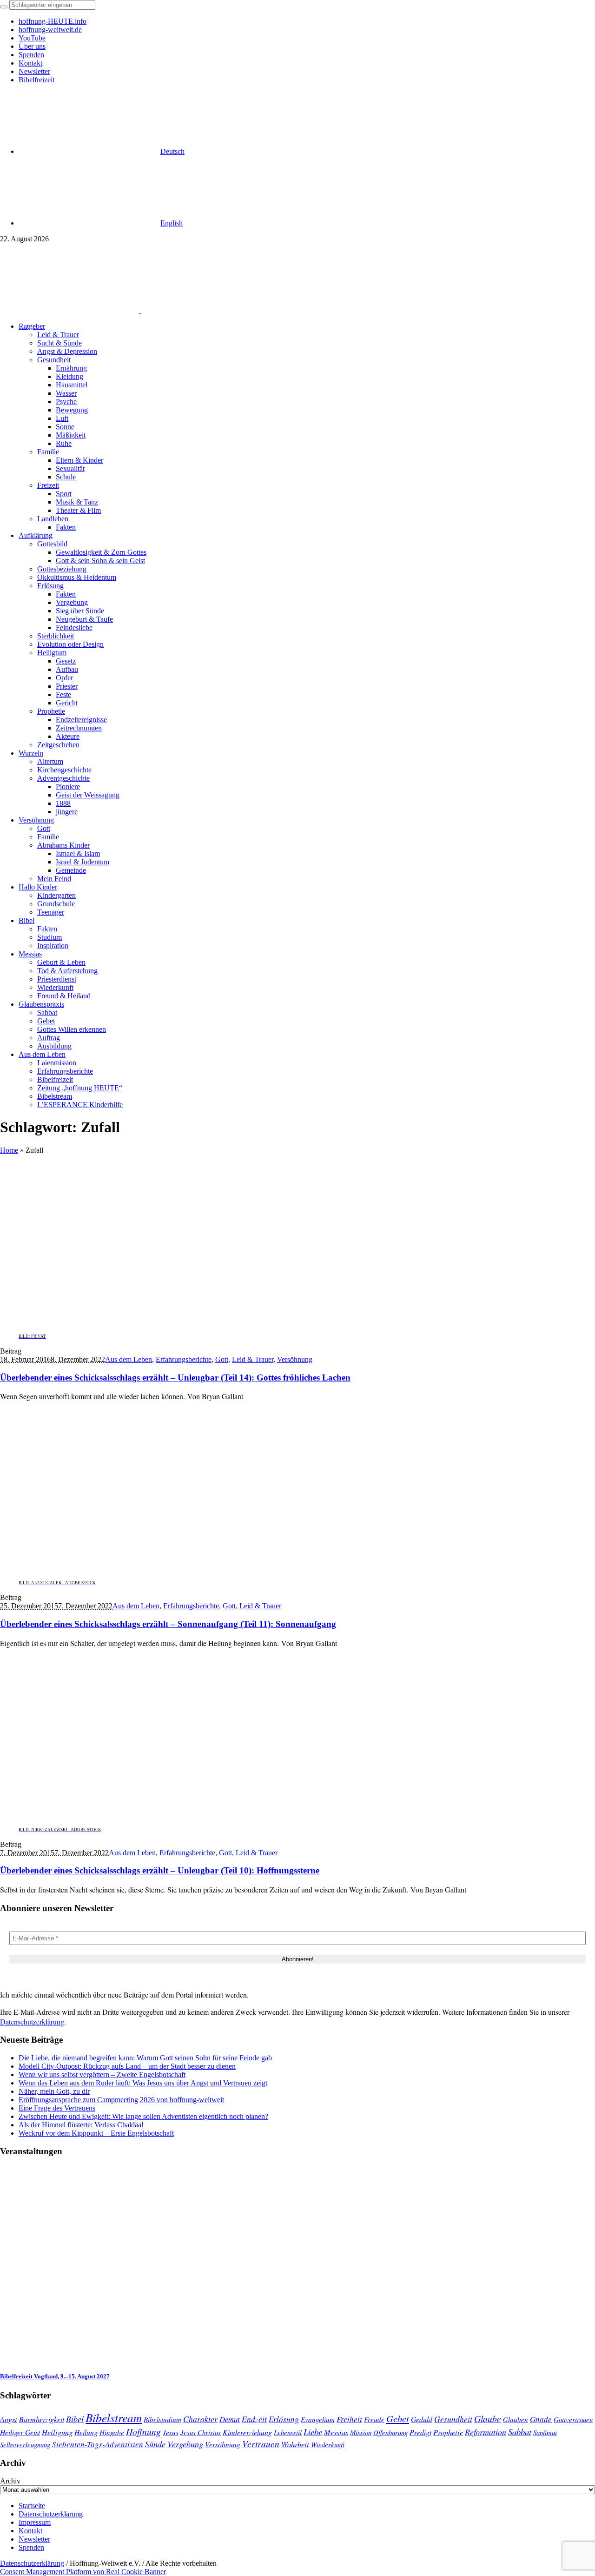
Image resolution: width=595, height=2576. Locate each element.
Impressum (35, 2522)
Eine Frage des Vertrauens (57, 2108)
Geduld (422, 2419)
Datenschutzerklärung (32, 2022)
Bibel (75, 2419)
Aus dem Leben (129, 1359)
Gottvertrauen (573, 2419)
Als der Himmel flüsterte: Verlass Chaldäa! (81, 2125)
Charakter (200, 2419)
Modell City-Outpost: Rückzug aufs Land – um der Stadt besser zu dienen (127, 2066)
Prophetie (448, 2432)
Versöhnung (295, 1359)
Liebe (313, 2432)
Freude (374, 2419)
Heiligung (57, 2432)
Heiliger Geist (20, 2432)
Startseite (32, 2506)
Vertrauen (261, 2443)
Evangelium (318, 2419)
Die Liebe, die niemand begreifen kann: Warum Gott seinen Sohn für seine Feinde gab (145, 2058)
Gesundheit (453, 2419)
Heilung (86, 2432)
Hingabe (112, 2432)
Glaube (488, 2418)
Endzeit (254, 2419)
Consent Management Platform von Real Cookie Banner (83, 2572)
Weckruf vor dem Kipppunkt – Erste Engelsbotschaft (96, 2133)
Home (9, 1150)
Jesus (171, 2432)
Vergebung (185, 2444)
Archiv (10, 2481)
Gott (222, 1359)
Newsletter (34, 2539)
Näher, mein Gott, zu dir (54, 2091)
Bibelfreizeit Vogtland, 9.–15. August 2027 (55, 2376)
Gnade (541, 2419)
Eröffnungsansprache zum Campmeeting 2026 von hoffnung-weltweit (121, 2100)
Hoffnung (143, 2431)
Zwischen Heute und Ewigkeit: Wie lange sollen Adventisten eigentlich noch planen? (143, 2116)
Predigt (420, 2432)
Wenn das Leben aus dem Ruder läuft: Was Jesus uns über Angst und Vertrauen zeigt (143, 2083)
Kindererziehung (247, 2432)
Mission (361, 2432)
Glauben (516, 2419)
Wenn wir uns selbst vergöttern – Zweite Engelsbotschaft (102, 2075)
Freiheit (349, 2419)
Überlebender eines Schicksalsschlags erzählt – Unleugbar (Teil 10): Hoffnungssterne (160, 1870)
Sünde (155, 2444)
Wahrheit (295, 2444)
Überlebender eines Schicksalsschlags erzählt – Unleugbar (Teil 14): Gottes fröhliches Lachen (175, 1378)
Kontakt (30, 2531)
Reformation (486, 2432)
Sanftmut (545, 2432)
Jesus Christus (201, 2432)
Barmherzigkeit (42, 2419)
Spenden (31, 2547)
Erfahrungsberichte (184, 1359)
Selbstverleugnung (25, 2444)
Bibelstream (114, 2417)
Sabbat (520, 2432)
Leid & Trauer (253, 1359)
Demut (230, 2419)
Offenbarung (390, 2432)
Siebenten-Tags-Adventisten (98, 2444)
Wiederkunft (328, 2444)
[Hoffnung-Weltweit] (207, 310)
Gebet (398, 2418)
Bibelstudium (162, 2419)
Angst (9, 2419)
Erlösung (284, 2419)
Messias (336, 2432)
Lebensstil (288, 2432)
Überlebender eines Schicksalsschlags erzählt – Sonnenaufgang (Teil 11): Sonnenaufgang (168, 1624)
